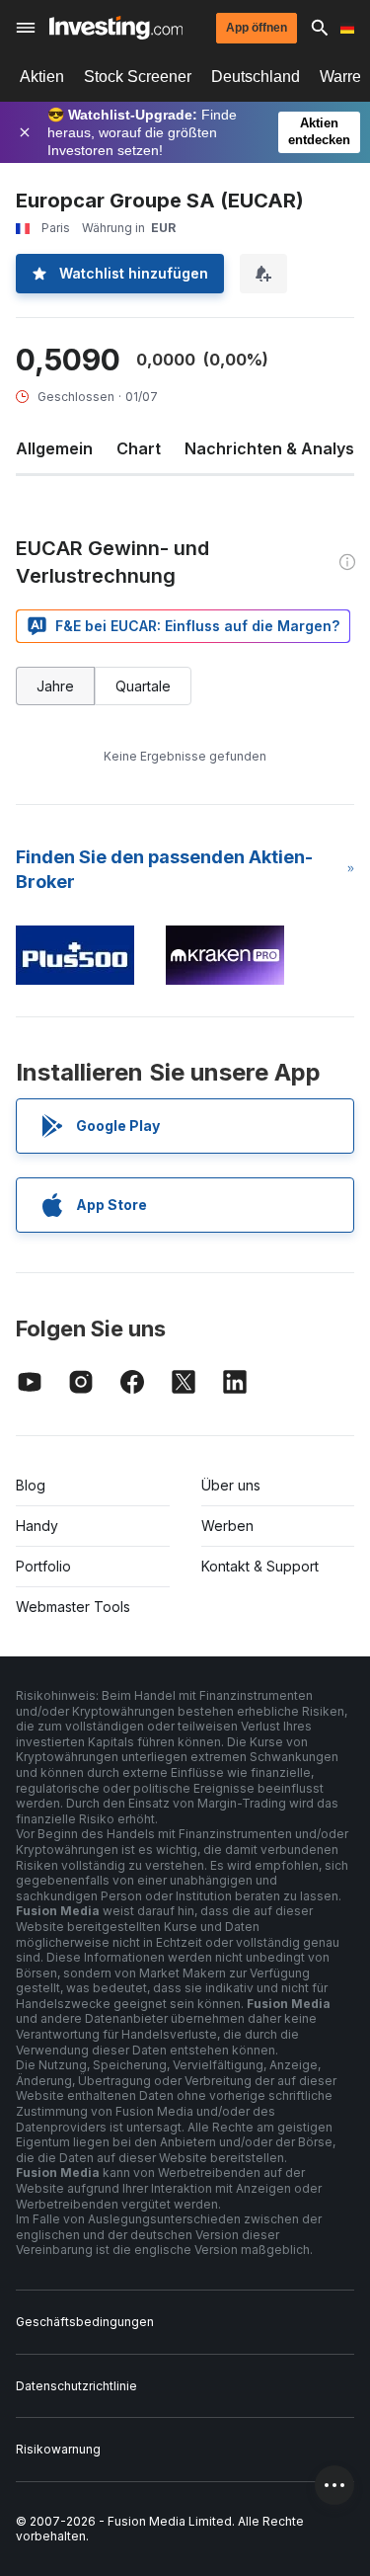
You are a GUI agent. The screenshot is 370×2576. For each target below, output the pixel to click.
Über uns (231, 1485)
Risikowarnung (58, 2449)
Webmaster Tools (73, 1607)
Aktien (42, 77)
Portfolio (43, 1566)
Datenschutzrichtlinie (76, 2386)
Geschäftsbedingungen (85, 2322)
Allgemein (54, 448)
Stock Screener (138, 77)
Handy (37, 1526)
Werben (227, 1526)
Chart (139, 448)
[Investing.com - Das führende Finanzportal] (116, 28)
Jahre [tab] (55, 686)
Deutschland (256, 77)
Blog (31, 1485)
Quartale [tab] (143, 686)
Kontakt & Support (260, 1566)
